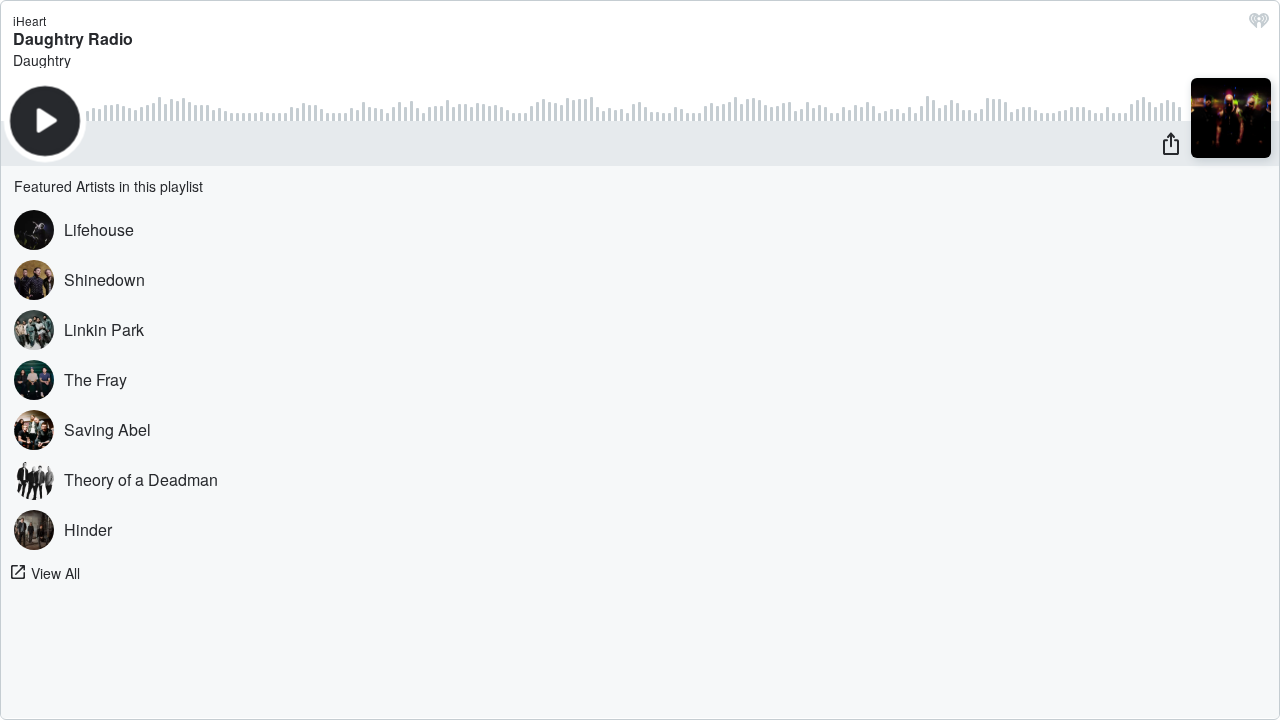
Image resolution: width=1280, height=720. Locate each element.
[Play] (45, 121)
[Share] (1171, 143)
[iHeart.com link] (1259, 25)
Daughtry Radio (73, 38)
